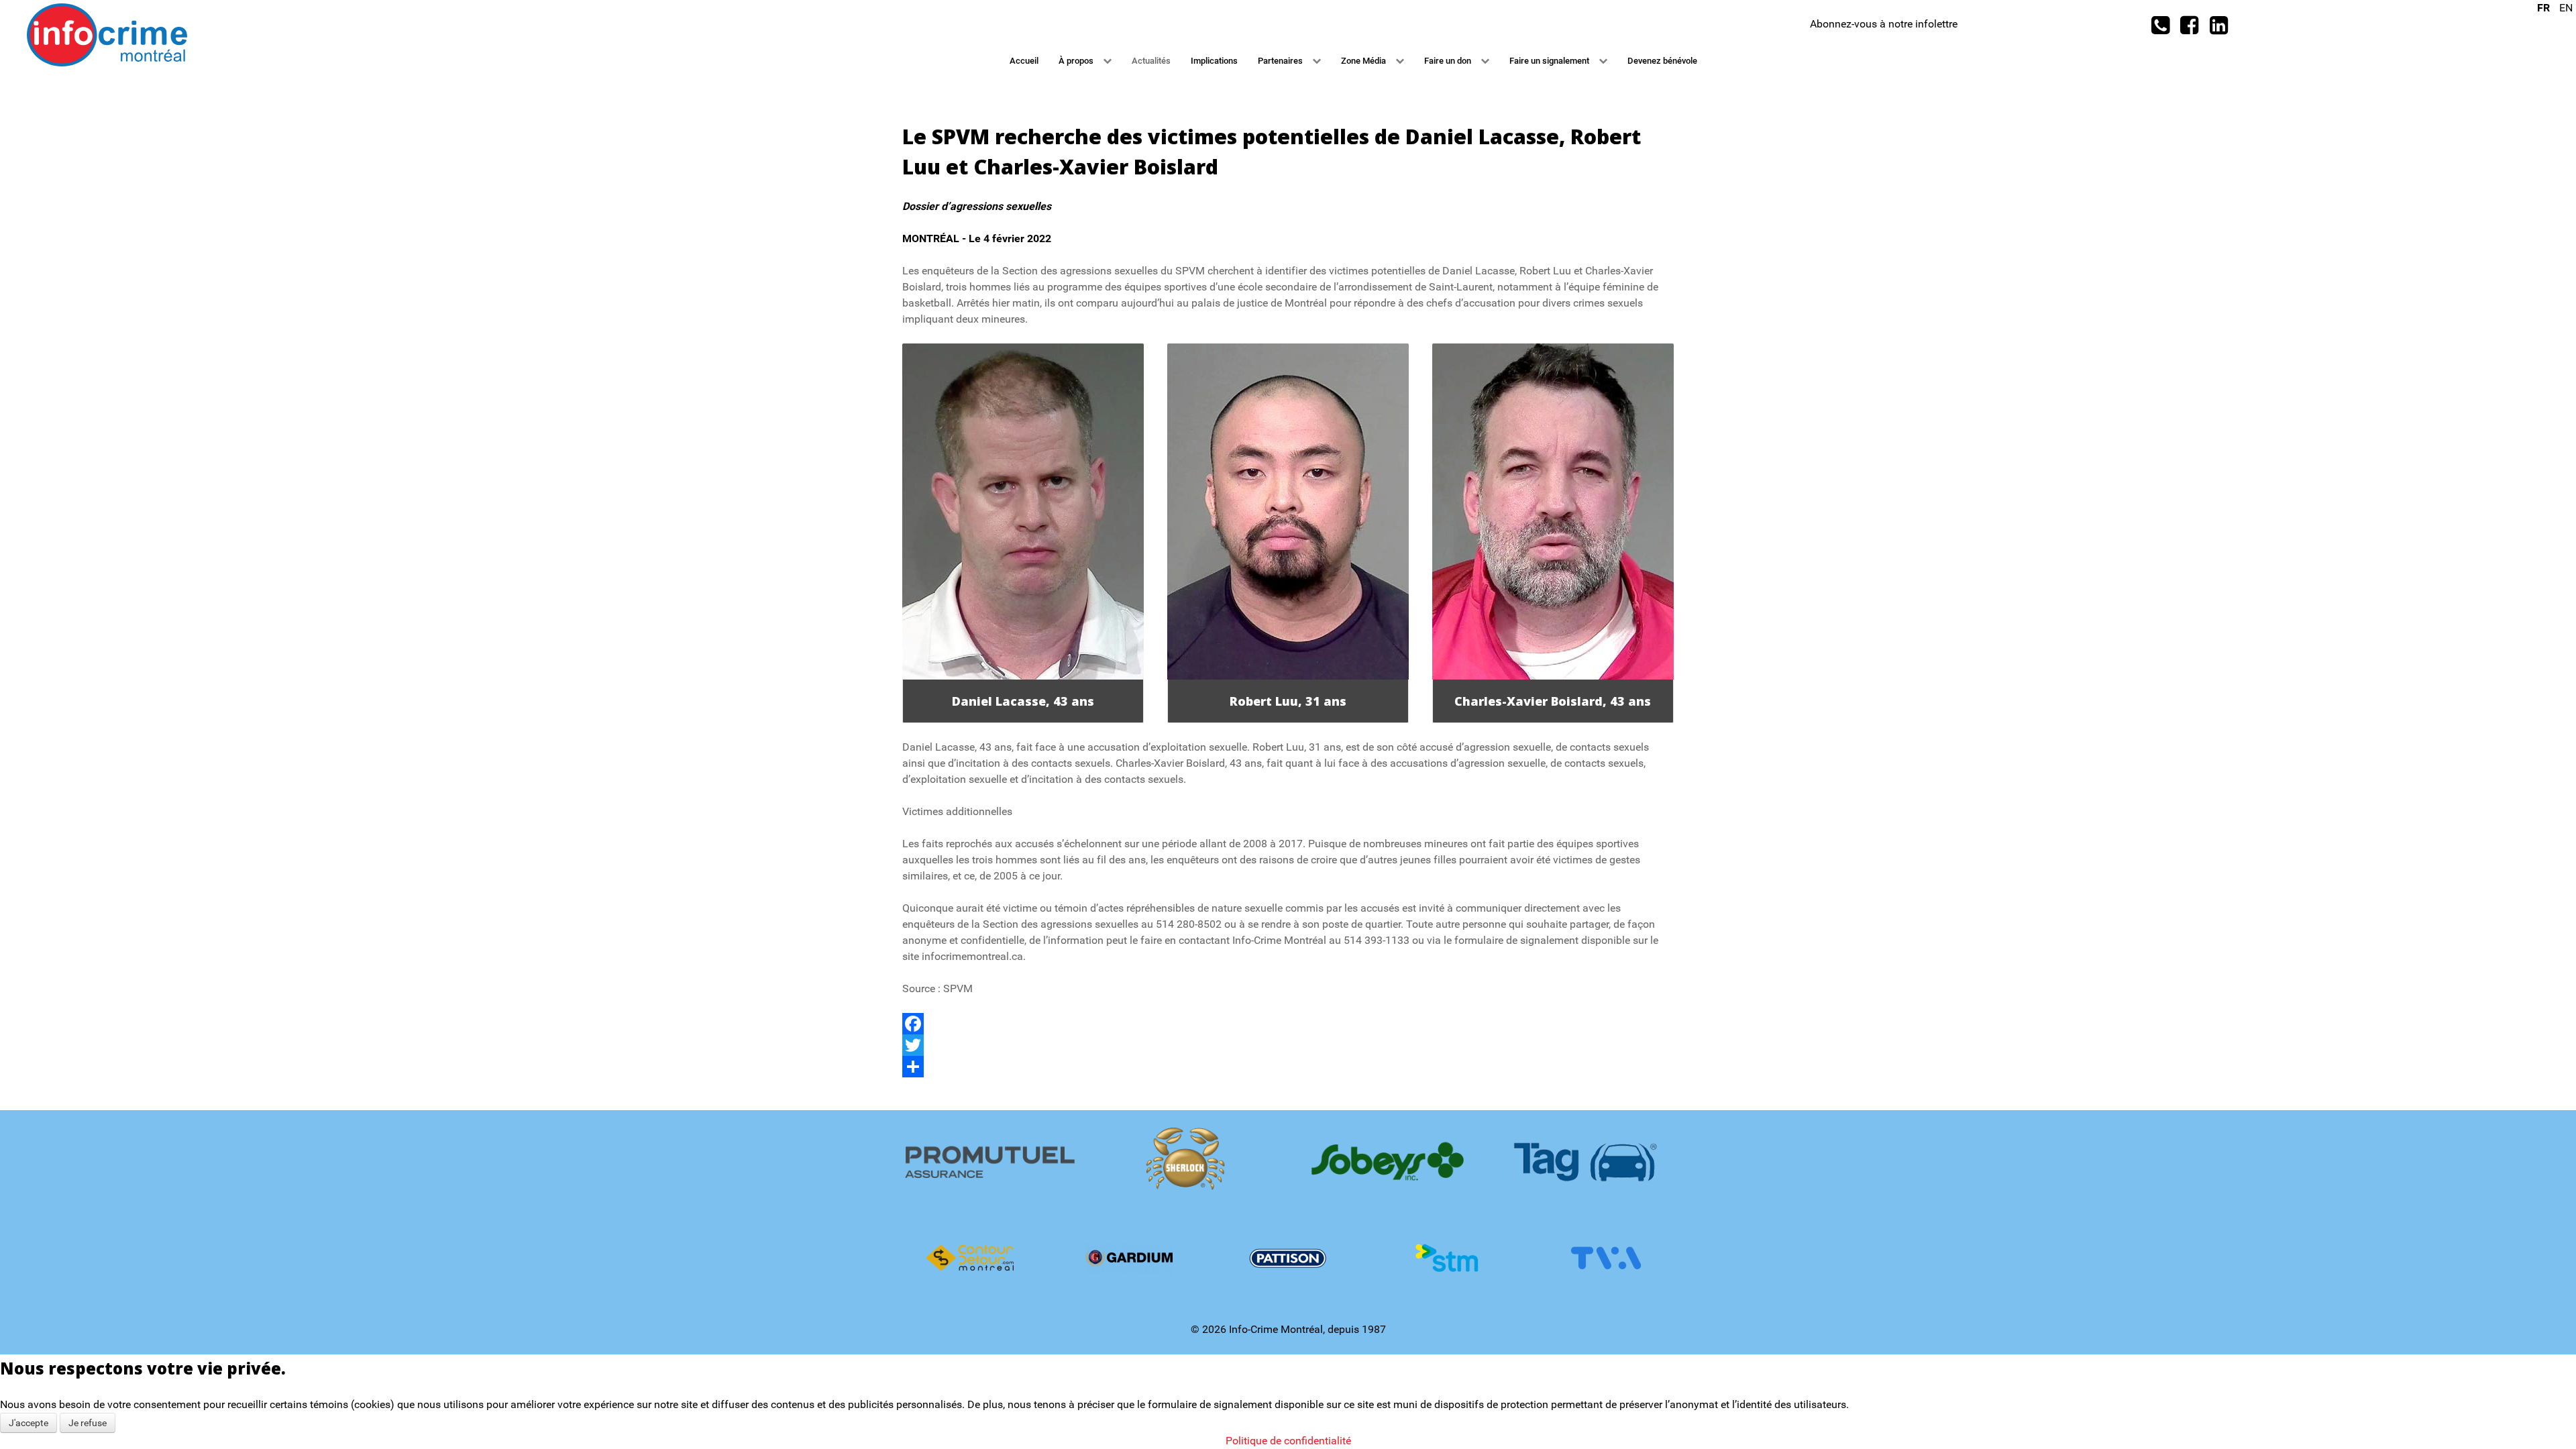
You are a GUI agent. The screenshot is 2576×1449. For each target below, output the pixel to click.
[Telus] (1288, 1161)
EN (2566, 8)
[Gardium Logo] (1129, 1258)
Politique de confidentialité (1288, 1441)
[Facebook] (1288, 1024)
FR (2545, 8)
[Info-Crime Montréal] (107, 34)
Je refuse (88, 1423)
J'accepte (29, 1423)
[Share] (1288, 1067)
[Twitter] (1288, 1045)
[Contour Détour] (970, 1258)
